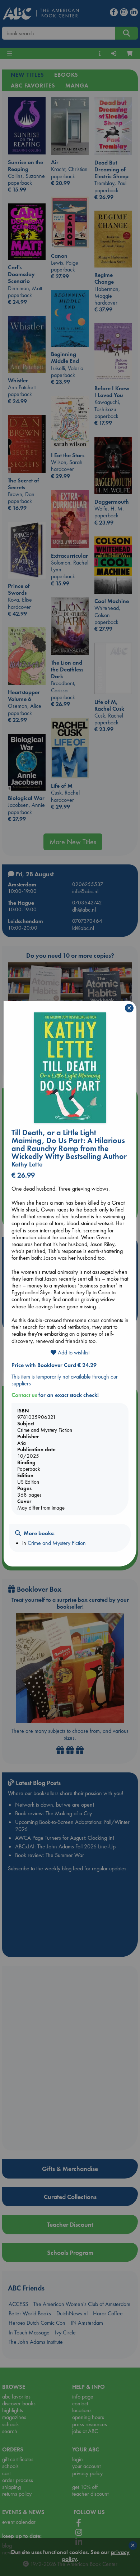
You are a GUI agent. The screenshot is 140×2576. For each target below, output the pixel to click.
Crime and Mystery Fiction (57, 1543)
